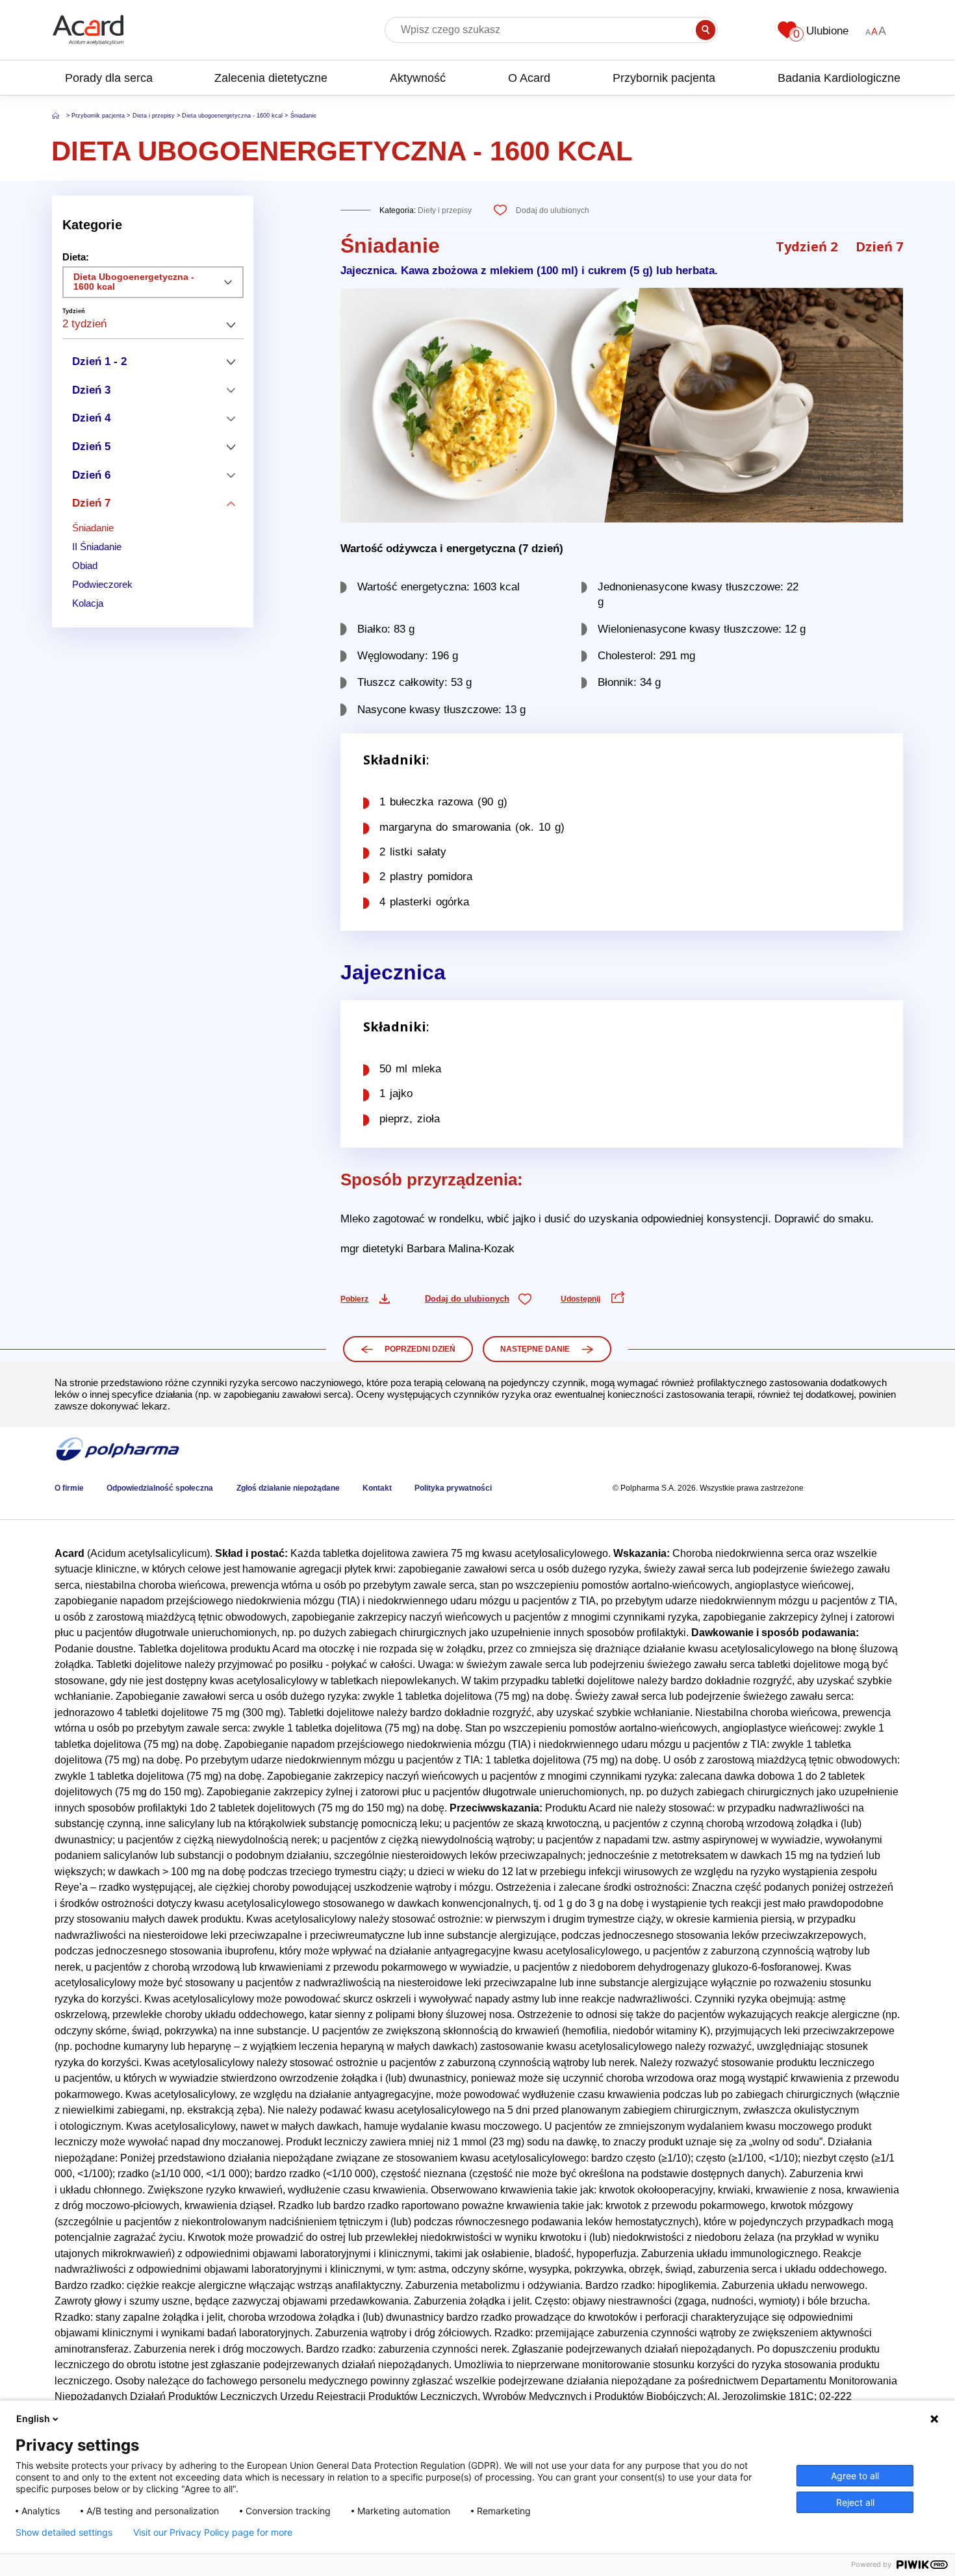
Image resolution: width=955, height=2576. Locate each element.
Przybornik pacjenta (664, 78)
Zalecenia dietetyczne (271, 78)
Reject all (855, 2502)
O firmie (69, 1488)
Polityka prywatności (453, 1488)
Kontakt (377, 1488)
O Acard (529, 78)
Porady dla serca (109, 78)
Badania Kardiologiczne (839, 78)
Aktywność (418, 78)
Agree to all (855, 2476)
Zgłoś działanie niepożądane (288, 1488)
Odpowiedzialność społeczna (160, 1488)
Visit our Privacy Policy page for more (213, 2532)
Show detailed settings (64, 2532)
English (33, 2418)
